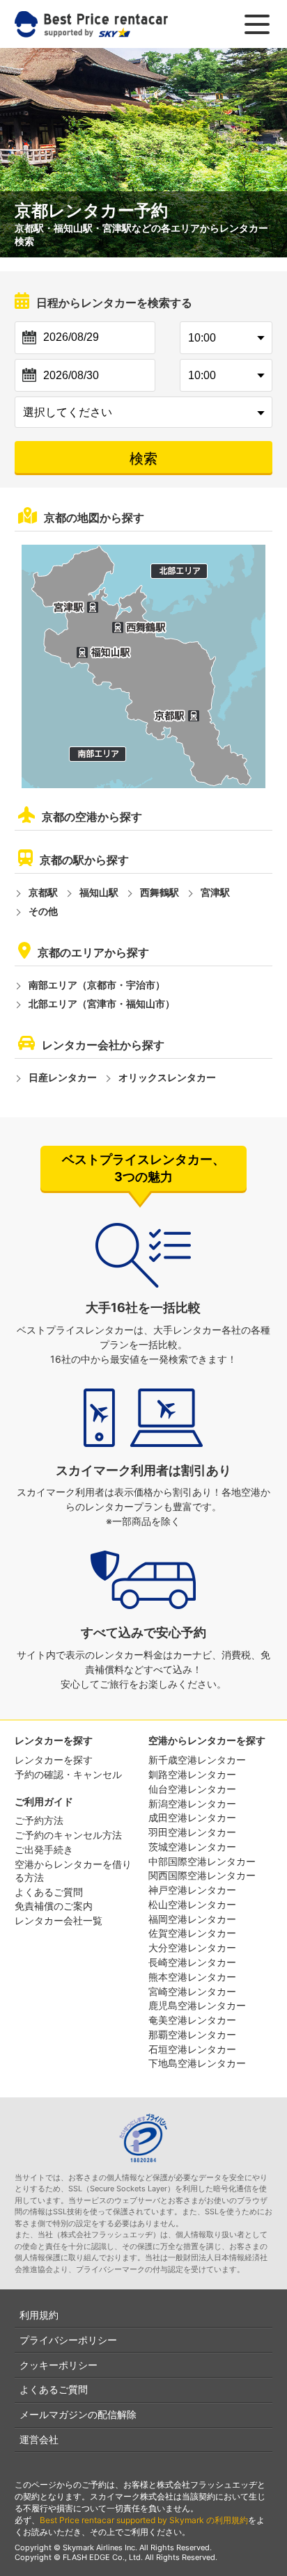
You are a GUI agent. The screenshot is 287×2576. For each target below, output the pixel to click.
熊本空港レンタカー (192, 1977)
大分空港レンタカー (192, 1947)
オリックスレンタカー (167, 1077)
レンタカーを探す (54, 1760)
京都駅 (43, 892)
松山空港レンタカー (192, 1904)
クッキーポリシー (59, 2365)
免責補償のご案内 (54, 1906)
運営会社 (39, 2439)
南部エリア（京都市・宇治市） (97, 985)
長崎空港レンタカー (192, 1962)
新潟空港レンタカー (192, 1803)
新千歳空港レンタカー (197, 1760)
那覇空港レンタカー (192, 2034)
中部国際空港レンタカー (202, 1861)
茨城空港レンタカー (192, 1847)
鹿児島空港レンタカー (197, 2005)
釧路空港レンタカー (192, 1774)
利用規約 (39, 2315)
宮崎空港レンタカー (192, 1991)
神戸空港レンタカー (192, 1890)
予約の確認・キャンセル (68, 1774)
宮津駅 (215, 892)
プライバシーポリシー (68, 2340)
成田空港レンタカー (192, 1817)
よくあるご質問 (49, 1892)
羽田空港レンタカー (192, 1832)
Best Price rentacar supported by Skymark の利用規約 (144, 2520)
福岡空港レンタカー (192, 1919)
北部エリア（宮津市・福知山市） (102, 1003)
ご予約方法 (39, 1820)
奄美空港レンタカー (192, 2020)
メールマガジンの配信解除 (78, 2414)
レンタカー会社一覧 (59, 1920)
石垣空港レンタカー (192, 2049)
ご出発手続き (44, 1849)
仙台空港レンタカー (192, 1789)
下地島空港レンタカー (197, 2063)
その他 (43, 911)
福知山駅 (99, 892)
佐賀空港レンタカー (192, 1933)
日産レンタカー (63, 1077)
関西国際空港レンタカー (202, 1875)
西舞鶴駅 (160, 892)
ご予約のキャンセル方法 (68, 1835)
